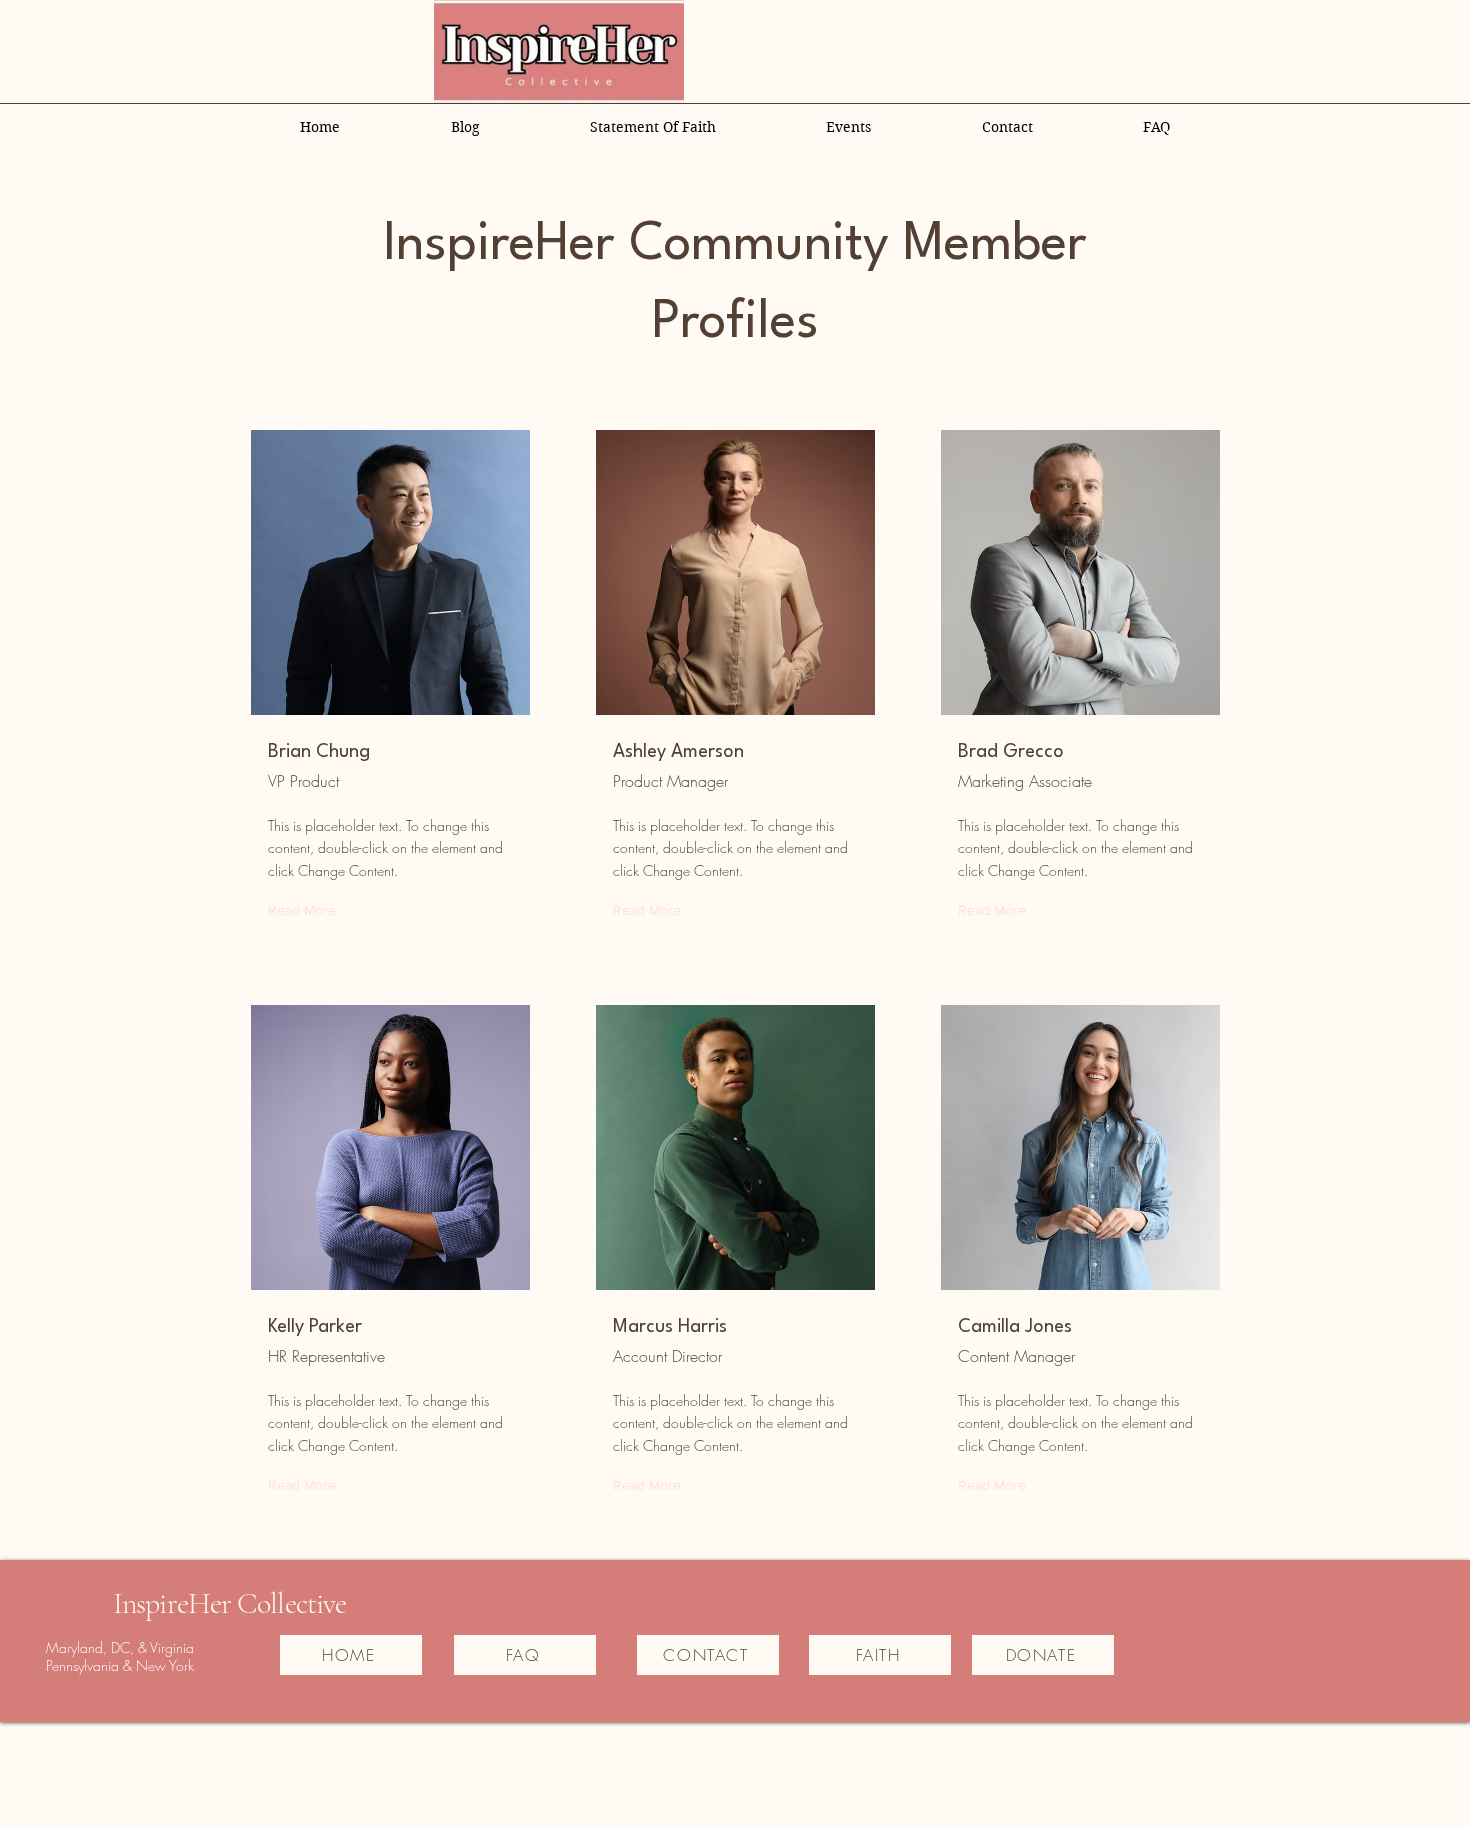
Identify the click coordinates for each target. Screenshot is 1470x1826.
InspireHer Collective (229, 1603)
